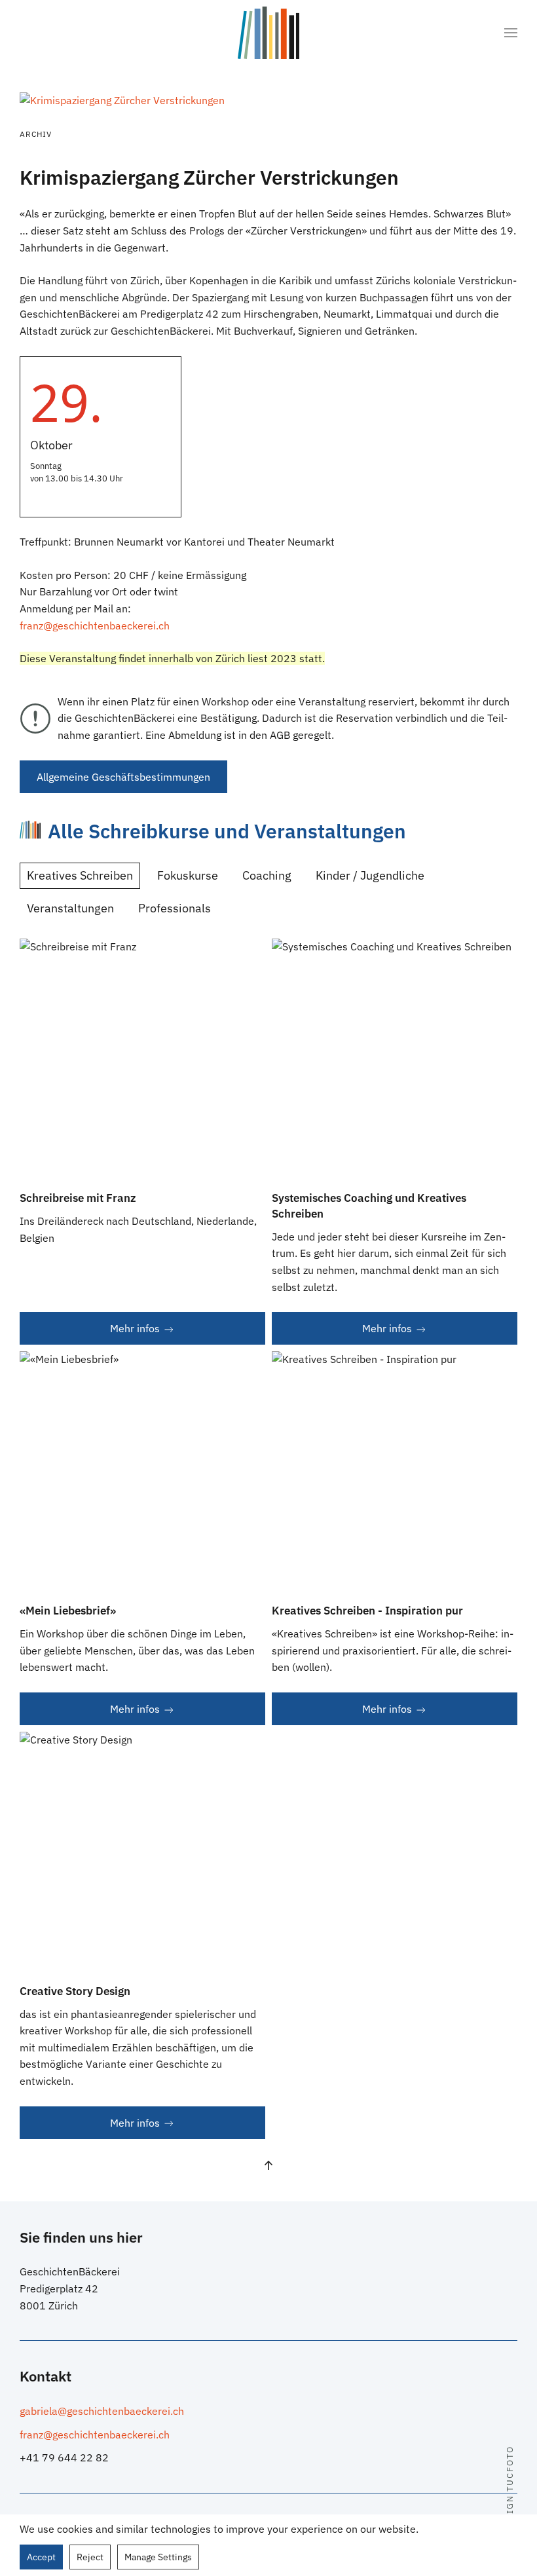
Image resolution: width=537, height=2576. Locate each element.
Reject (90, 2557)
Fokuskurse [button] (188, 875)
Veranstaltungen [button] (70, 908)
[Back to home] (268, 33)
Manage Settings (158, 2557)
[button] (511, 33)
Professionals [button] (175, 908)
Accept (41, 2557)
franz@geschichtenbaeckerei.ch (95, 625)
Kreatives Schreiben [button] (80, 875)
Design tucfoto (510, 2490)
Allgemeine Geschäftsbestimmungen (123, 777)
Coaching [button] (267, 875)
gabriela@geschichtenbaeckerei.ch (102, 2411)
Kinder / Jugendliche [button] (370, 875)
